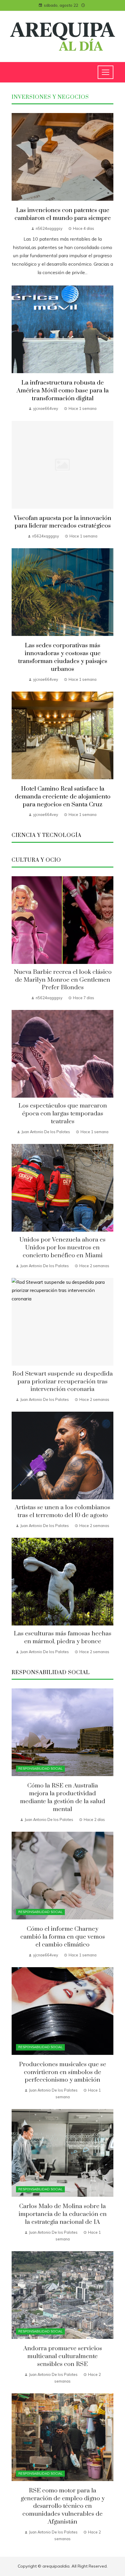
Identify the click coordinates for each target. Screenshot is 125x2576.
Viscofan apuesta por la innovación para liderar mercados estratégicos (63, 522)
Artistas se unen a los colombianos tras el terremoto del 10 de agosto (63, 1511)
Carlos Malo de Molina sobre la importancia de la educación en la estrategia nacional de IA (63, 2214)
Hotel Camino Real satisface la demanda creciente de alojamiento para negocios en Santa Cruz (63, 797)
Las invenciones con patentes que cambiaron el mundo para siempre (63, 214)
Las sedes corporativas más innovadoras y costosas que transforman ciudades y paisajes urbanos (63, 657)
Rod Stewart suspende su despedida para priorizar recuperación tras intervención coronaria (63, 1382)
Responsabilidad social (40, 1769)
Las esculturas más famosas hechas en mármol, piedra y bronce (63, 1638)
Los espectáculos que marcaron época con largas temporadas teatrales (63, 1114)
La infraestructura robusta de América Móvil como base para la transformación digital (63, 391)
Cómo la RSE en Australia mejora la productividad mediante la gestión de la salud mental (63, 1797)
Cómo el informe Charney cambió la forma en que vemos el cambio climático (63, 1937)
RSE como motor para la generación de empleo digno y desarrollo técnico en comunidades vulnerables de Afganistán (63, 2506)
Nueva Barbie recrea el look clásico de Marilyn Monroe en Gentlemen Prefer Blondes (63, 980)
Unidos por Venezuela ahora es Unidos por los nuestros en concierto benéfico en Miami (63, 1248)
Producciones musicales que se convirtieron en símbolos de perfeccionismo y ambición (63, 2072)
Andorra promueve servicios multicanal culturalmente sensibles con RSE (63, 2356)
